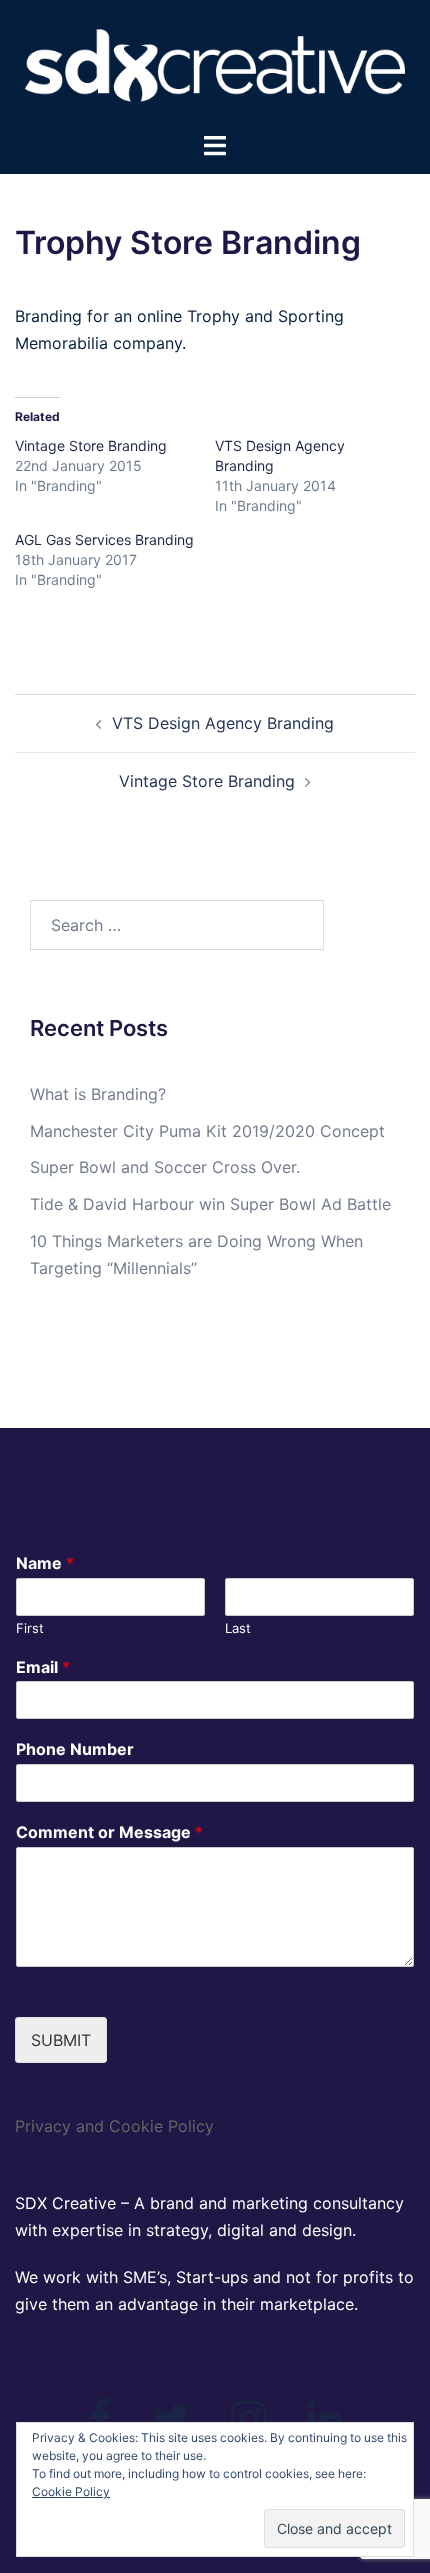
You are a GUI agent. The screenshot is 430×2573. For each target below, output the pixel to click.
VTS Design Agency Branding (223, 723)
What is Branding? (98, 1094)
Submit (61, 2040)
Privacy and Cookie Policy (114, 2126)
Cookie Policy (71, 2491)
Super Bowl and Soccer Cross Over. (165, 1167)
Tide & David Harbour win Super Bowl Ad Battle (210, 1204)
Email (43, 1667)
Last (238, 1628)
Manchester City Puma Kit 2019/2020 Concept (207, 1131)
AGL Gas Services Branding (104, 539)
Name (45, 1563)
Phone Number (75, 1749)
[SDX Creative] (215, 64)
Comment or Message (109, 1832)
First (30, 1628)
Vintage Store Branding (91, 445)
